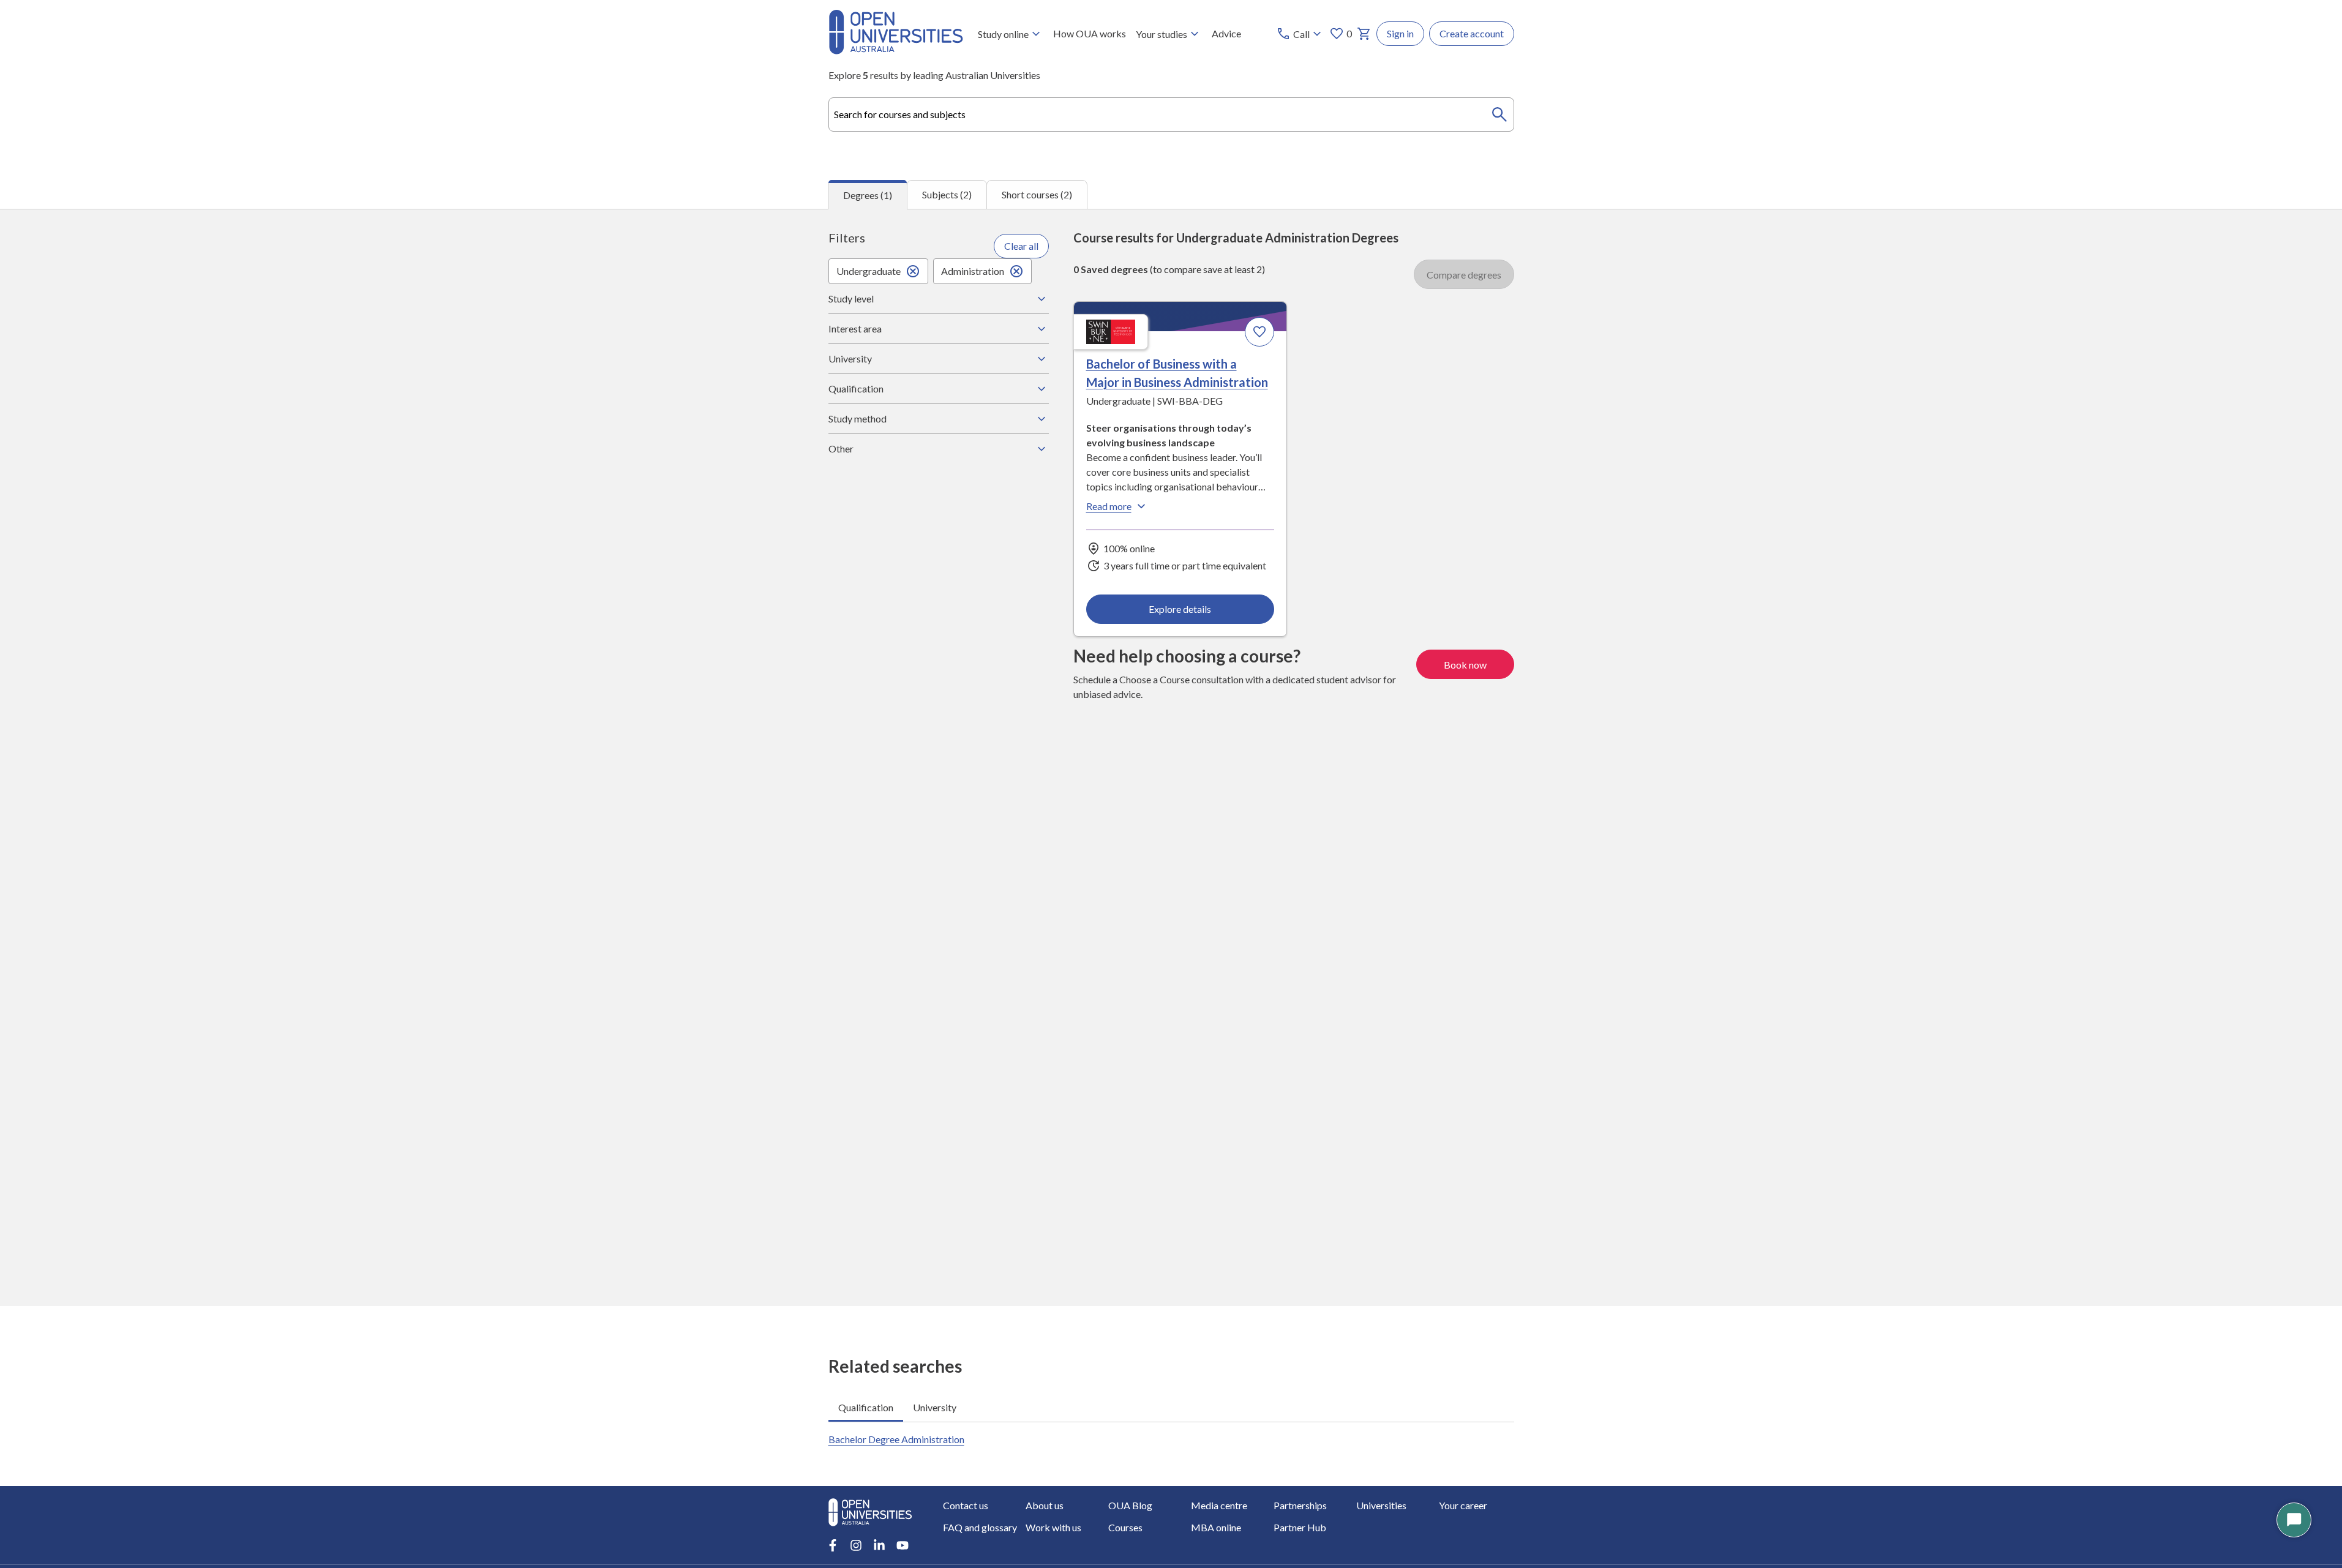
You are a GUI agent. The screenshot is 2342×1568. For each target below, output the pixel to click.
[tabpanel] (1171, 758)
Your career (1463, 1505)
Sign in (1400, 33)
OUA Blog (1130, 1505)
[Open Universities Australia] (896, 51)
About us (1045, 1505)
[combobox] (1171, 114)
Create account (1472, 33)
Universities (1381, 1505)
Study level (851, 298)
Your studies (1162, 34)
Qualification (856, 388)
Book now (1465, 665)
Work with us (1053, 1527)
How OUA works (1090, 33)
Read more (1109, 506)
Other (841, 448)
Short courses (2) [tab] (1037, 194)
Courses (1125, 1527)
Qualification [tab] (866, 1407)
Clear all (1021, 246)
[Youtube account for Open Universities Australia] (903, 1545)
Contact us (966, 1505)
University (850, 358)
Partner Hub (1300, 1527)
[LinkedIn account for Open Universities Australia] (879, 1545)
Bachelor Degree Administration (896, 1439)
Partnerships (1300, 1505)
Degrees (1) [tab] (868, 195)
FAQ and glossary (980, 1527)
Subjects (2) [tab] (947, 194)
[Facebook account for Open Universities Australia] (833, 1545)
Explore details (1180, 609)
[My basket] (1364, 34)
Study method (858, 418)
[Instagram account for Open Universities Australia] (856, 1545)
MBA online (1216, 1527)
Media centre (1219, 1505)
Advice (1226, 33)
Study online (1003, 34)
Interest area (855, 328)
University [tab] (935, 1407)
